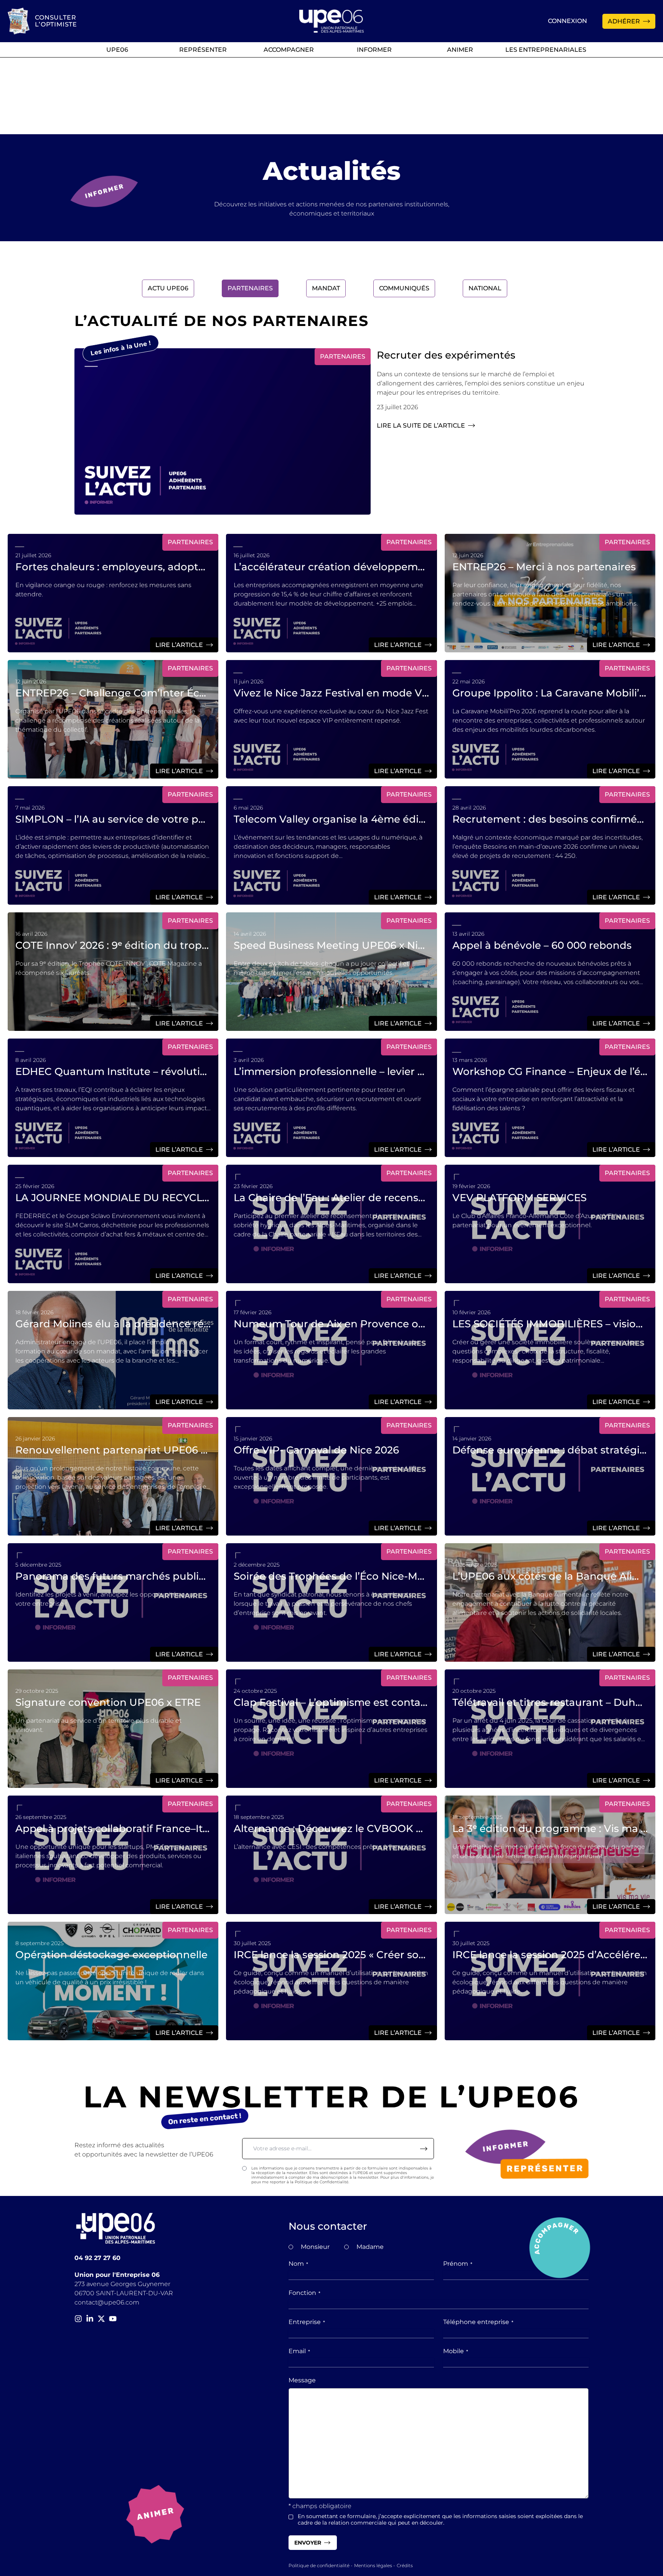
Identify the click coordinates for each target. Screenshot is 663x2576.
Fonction (304, 2293)
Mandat (326, 288)
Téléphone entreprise (478, 2322)
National (485, 288)
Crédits (405, 2565)
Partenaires (250, 288)
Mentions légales (373, 2565)
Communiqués (404, 288)
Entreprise (307, 2322)
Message (302, 2380)
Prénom (458, 2264)
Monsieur (315, 2247)
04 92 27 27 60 (97, 2258)
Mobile (456, 2351)
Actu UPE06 (168, 288)
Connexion (567, 21)
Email (299, 2351)
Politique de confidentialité (319, 2565)
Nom (298, 2264)
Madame (370, 2247)
